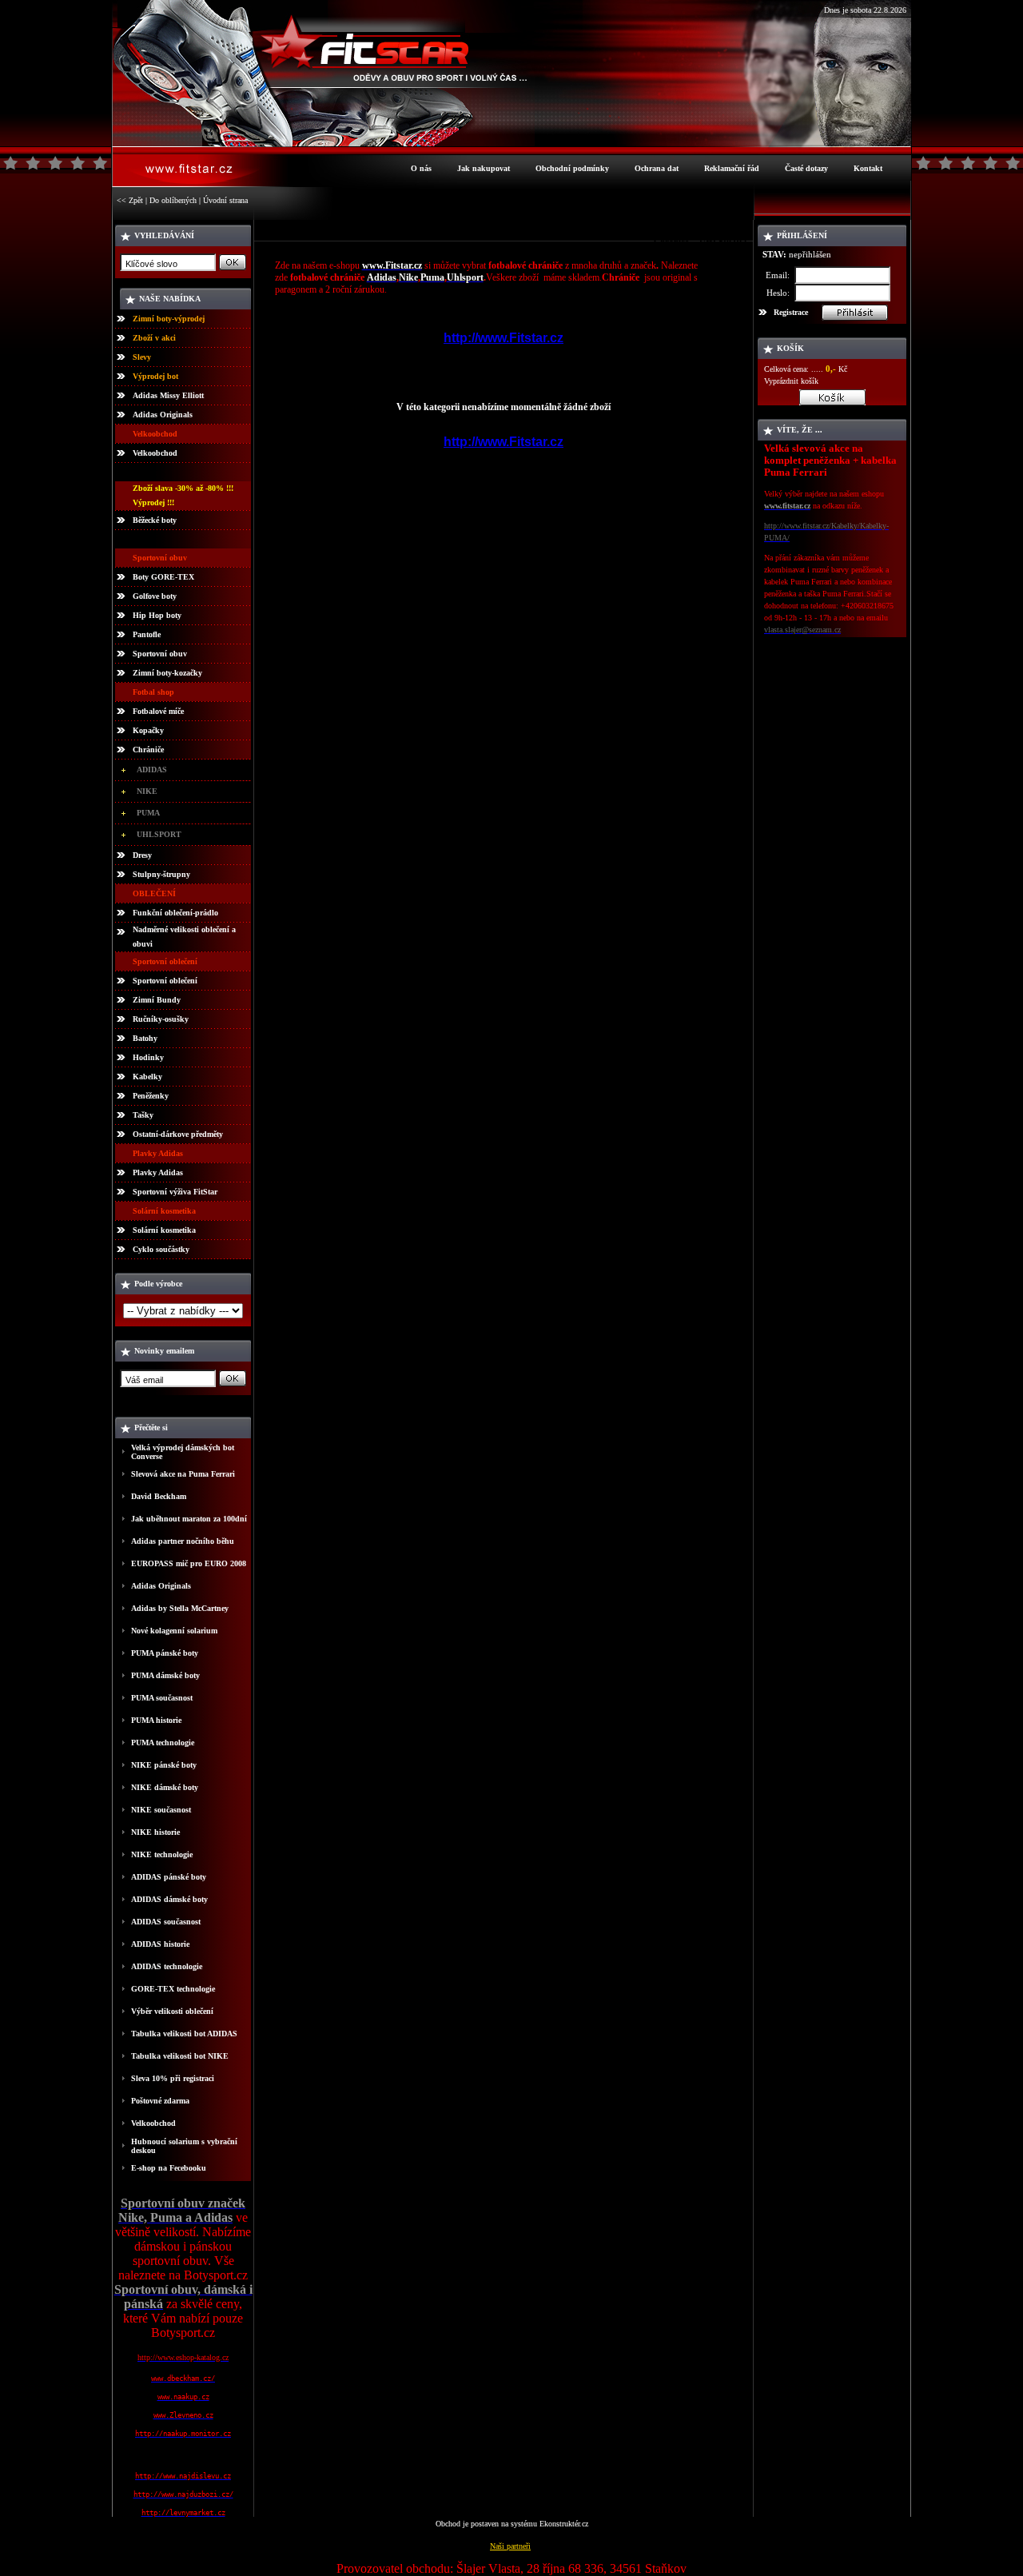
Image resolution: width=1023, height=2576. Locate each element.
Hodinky (148, 1057)
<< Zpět (130, 200)
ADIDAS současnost (166, 1922)
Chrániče (148, 750)
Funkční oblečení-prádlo (175, 913)
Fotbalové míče (158, 711)
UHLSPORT (159, 834)
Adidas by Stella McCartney (180, 1608)
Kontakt (868, 168)
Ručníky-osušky (161, 1019)
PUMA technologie (163, 1743)
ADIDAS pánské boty (169, 1877)
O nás (421, 168)
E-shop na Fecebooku (169, 2168)
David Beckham (159, 1496)
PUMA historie (156, 1720)
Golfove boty (155, 596)
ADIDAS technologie (167, 1966)
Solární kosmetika (164, 1230)
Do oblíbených (173, 200)
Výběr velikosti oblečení (172, 2011)
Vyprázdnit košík (791, 381)
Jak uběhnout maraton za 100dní (189, 1519)
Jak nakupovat (484, 168)
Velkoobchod (155, 453)
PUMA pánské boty (165, 1653)
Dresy (142, 855)
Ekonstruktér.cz (564, 2524)
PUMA (148, 813)
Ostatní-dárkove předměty (178, 1134)
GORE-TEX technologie (173, 1989)
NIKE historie (155, 1832)
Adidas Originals (163, 415)
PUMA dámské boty (165, 1675)
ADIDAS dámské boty (169, 1899)
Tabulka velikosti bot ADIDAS (184, 2034)
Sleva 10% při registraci (173, 2078)
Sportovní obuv (160, 654)
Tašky (143, 1115)
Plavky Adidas (158, 1172)
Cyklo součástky (161, 1249)
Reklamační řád (732, 168)
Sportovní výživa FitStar (175, 1192)
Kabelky (147, 1077)
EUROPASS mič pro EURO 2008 (189, 1563)
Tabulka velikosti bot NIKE (180, 2056)
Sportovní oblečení (165, 981)
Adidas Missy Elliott (168, 395)
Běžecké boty (155, 520)
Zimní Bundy (157, 1000)
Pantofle (147, 634)
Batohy (145, 1038)
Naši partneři (510, 2546)
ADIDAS (152, 770)
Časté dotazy (806, 168)
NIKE (147, 791)
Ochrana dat (657, 168)
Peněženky (151, 1096)
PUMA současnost (162, 1698)
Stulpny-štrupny (161, 874)
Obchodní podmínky (572, 168)
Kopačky (148, 730)
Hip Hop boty (157, 615)
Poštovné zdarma (160, 2101)
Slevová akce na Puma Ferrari (183, 1474)
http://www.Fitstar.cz (504, 338)
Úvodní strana (225, 200)
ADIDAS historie (160, 1944)
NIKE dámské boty (165, 1787)
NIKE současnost (161, 1810)
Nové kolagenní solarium (174, 1631)
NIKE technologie (162, 1854)
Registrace (791, 312)
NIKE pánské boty (164, 1765)
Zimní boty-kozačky (167, 673)
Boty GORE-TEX (163, 577)
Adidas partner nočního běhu (183, 1541)
